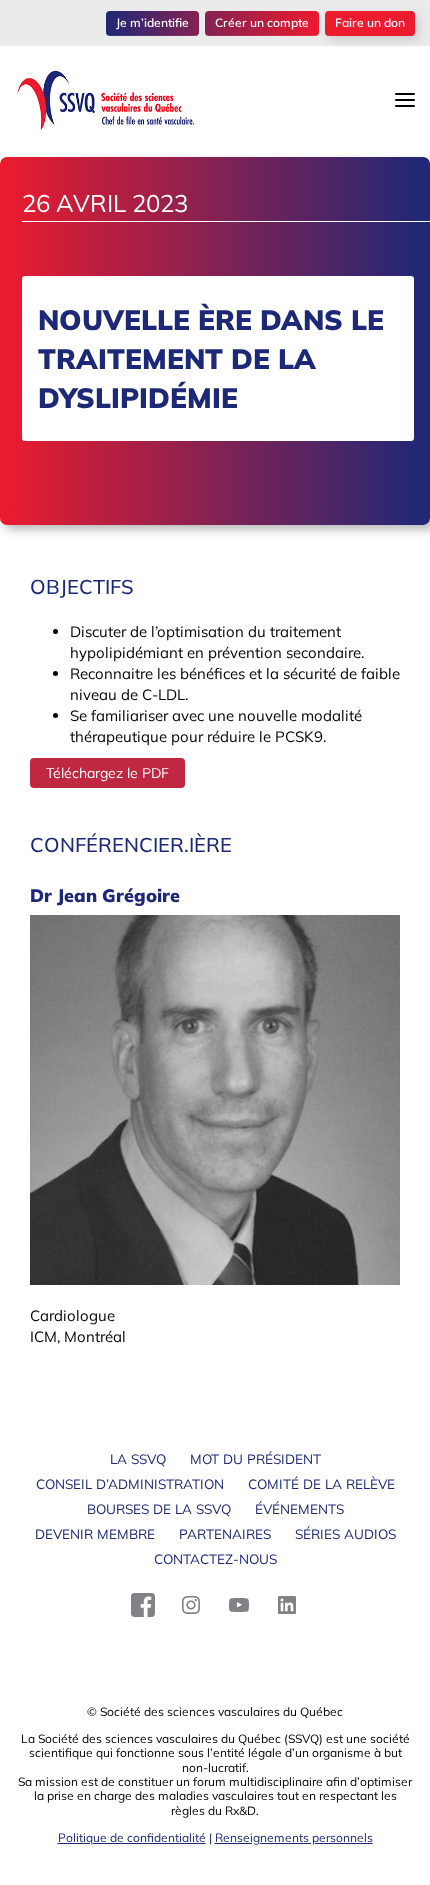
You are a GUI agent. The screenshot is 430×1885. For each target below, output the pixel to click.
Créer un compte (262, 22)
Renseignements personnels (294, 1837)
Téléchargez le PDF (107, 773)
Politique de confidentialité (132, 1837)
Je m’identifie (152, 22)
